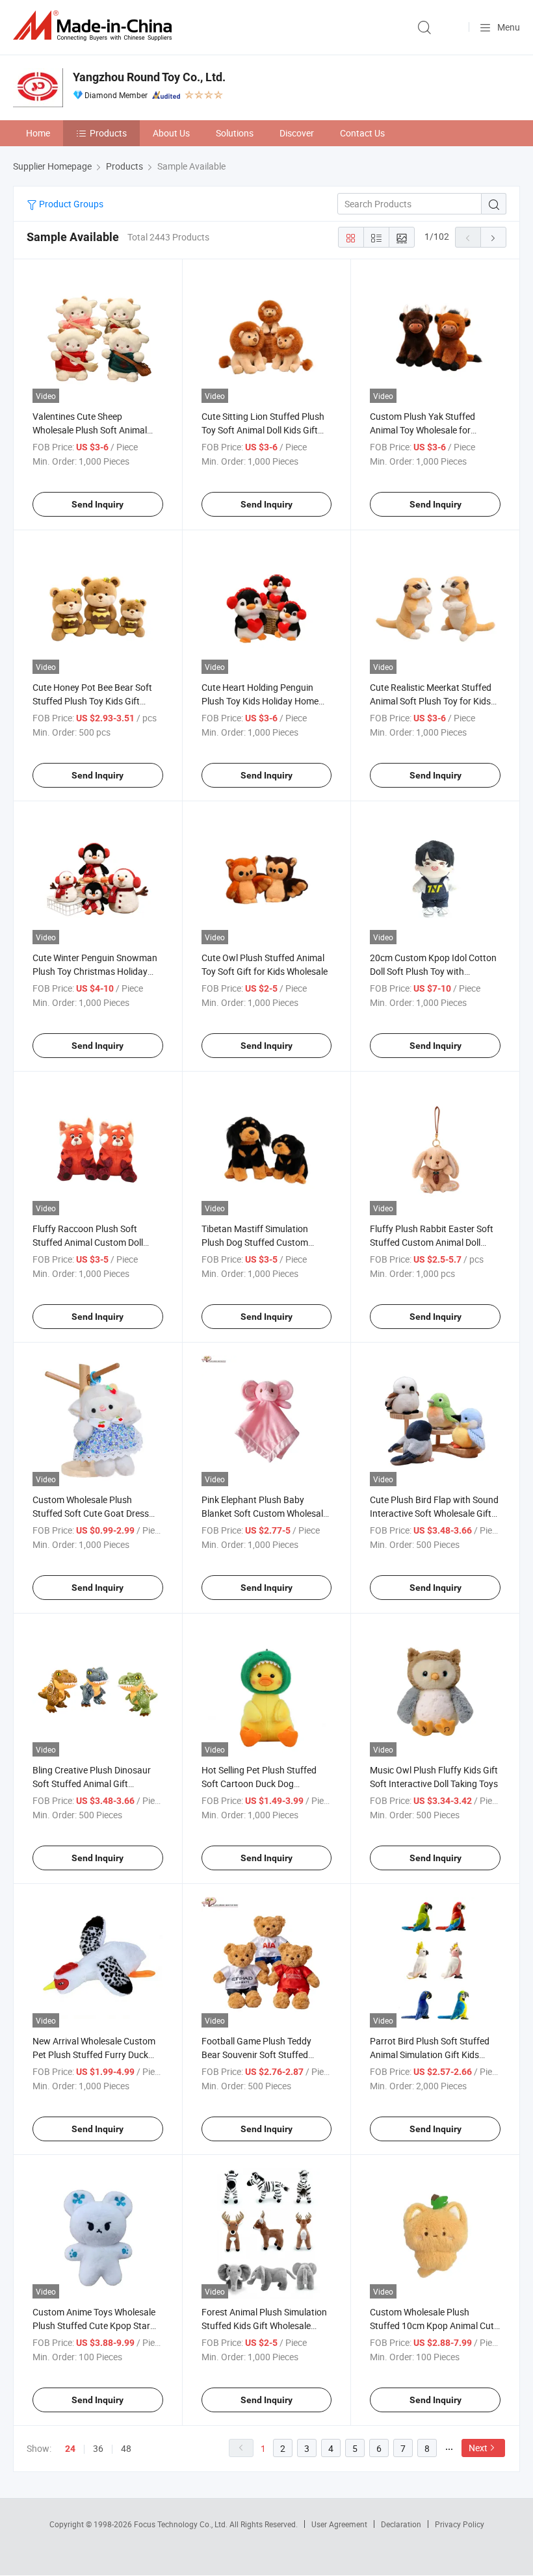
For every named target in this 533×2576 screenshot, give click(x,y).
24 (70, 2449)
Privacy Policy (460, 2524)
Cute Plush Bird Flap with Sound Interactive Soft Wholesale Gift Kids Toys (434, 1513)
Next (478, 2448)
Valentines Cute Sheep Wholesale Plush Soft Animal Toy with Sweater (90, 430)
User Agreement (339, 2524)
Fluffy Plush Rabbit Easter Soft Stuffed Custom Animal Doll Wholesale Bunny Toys (432, 1242)
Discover (297, 133)
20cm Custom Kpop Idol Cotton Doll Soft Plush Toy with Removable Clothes (433, 971)
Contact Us (362, 133)
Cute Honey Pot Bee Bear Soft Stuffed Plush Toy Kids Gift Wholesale (92, 701)
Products (108, 133)
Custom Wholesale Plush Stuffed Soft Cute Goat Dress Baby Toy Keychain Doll (91, 1513)
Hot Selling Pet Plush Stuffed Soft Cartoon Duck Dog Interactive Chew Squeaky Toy (262, 1784)
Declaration (401, 2524)
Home (38, 133)
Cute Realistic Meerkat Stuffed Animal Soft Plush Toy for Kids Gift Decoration (431, 701)
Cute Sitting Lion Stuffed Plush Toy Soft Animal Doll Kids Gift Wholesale (263, 430)
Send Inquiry (97, 504)
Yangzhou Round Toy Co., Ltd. (149, 77)
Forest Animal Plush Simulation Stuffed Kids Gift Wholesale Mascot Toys (264, 2325)
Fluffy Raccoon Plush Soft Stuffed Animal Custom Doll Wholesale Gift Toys (88, 1242)
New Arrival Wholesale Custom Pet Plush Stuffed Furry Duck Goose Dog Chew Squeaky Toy (94, 2054)
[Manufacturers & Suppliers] (95, 26)
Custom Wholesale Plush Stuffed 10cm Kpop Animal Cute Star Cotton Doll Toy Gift (434, 2325)
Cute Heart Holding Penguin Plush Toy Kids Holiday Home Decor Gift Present (260, 701)
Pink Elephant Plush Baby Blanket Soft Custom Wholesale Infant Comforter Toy (265, 1513)
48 (126, 2448)
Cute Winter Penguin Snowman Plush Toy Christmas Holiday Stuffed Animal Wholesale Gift (95, 971)
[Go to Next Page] (493, 237)
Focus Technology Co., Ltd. (182, 2524)
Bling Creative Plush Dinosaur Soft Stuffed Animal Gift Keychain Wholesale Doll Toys (92, 1784)
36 (98, 2448)
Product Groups (70, 204)
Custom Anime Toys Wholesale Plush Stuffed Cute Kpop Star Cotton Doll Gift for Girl (94, 2325)
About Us (171, 133)
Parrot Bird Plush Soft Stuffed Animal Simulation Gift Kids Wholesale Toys (430, 2054)
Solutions (235, 133)
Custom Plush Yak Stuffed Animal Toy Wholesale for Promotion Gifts (422, 430)
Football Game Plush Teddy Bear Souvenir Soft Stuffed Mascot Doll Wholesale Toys (257, 2054)
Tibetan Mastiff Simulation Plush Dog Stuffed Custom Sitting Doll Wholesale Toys (255, 1242)
